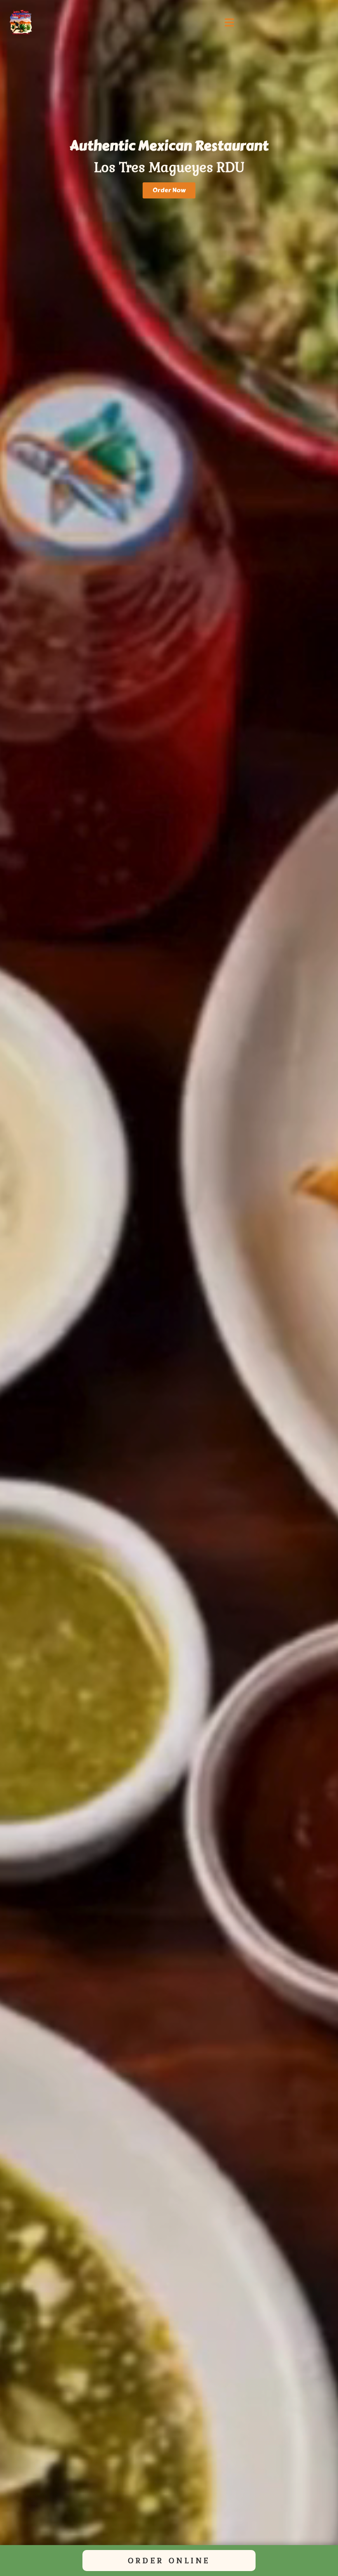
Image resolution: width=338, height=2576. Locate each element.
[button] (229, 23)
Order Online (169, 2561)
